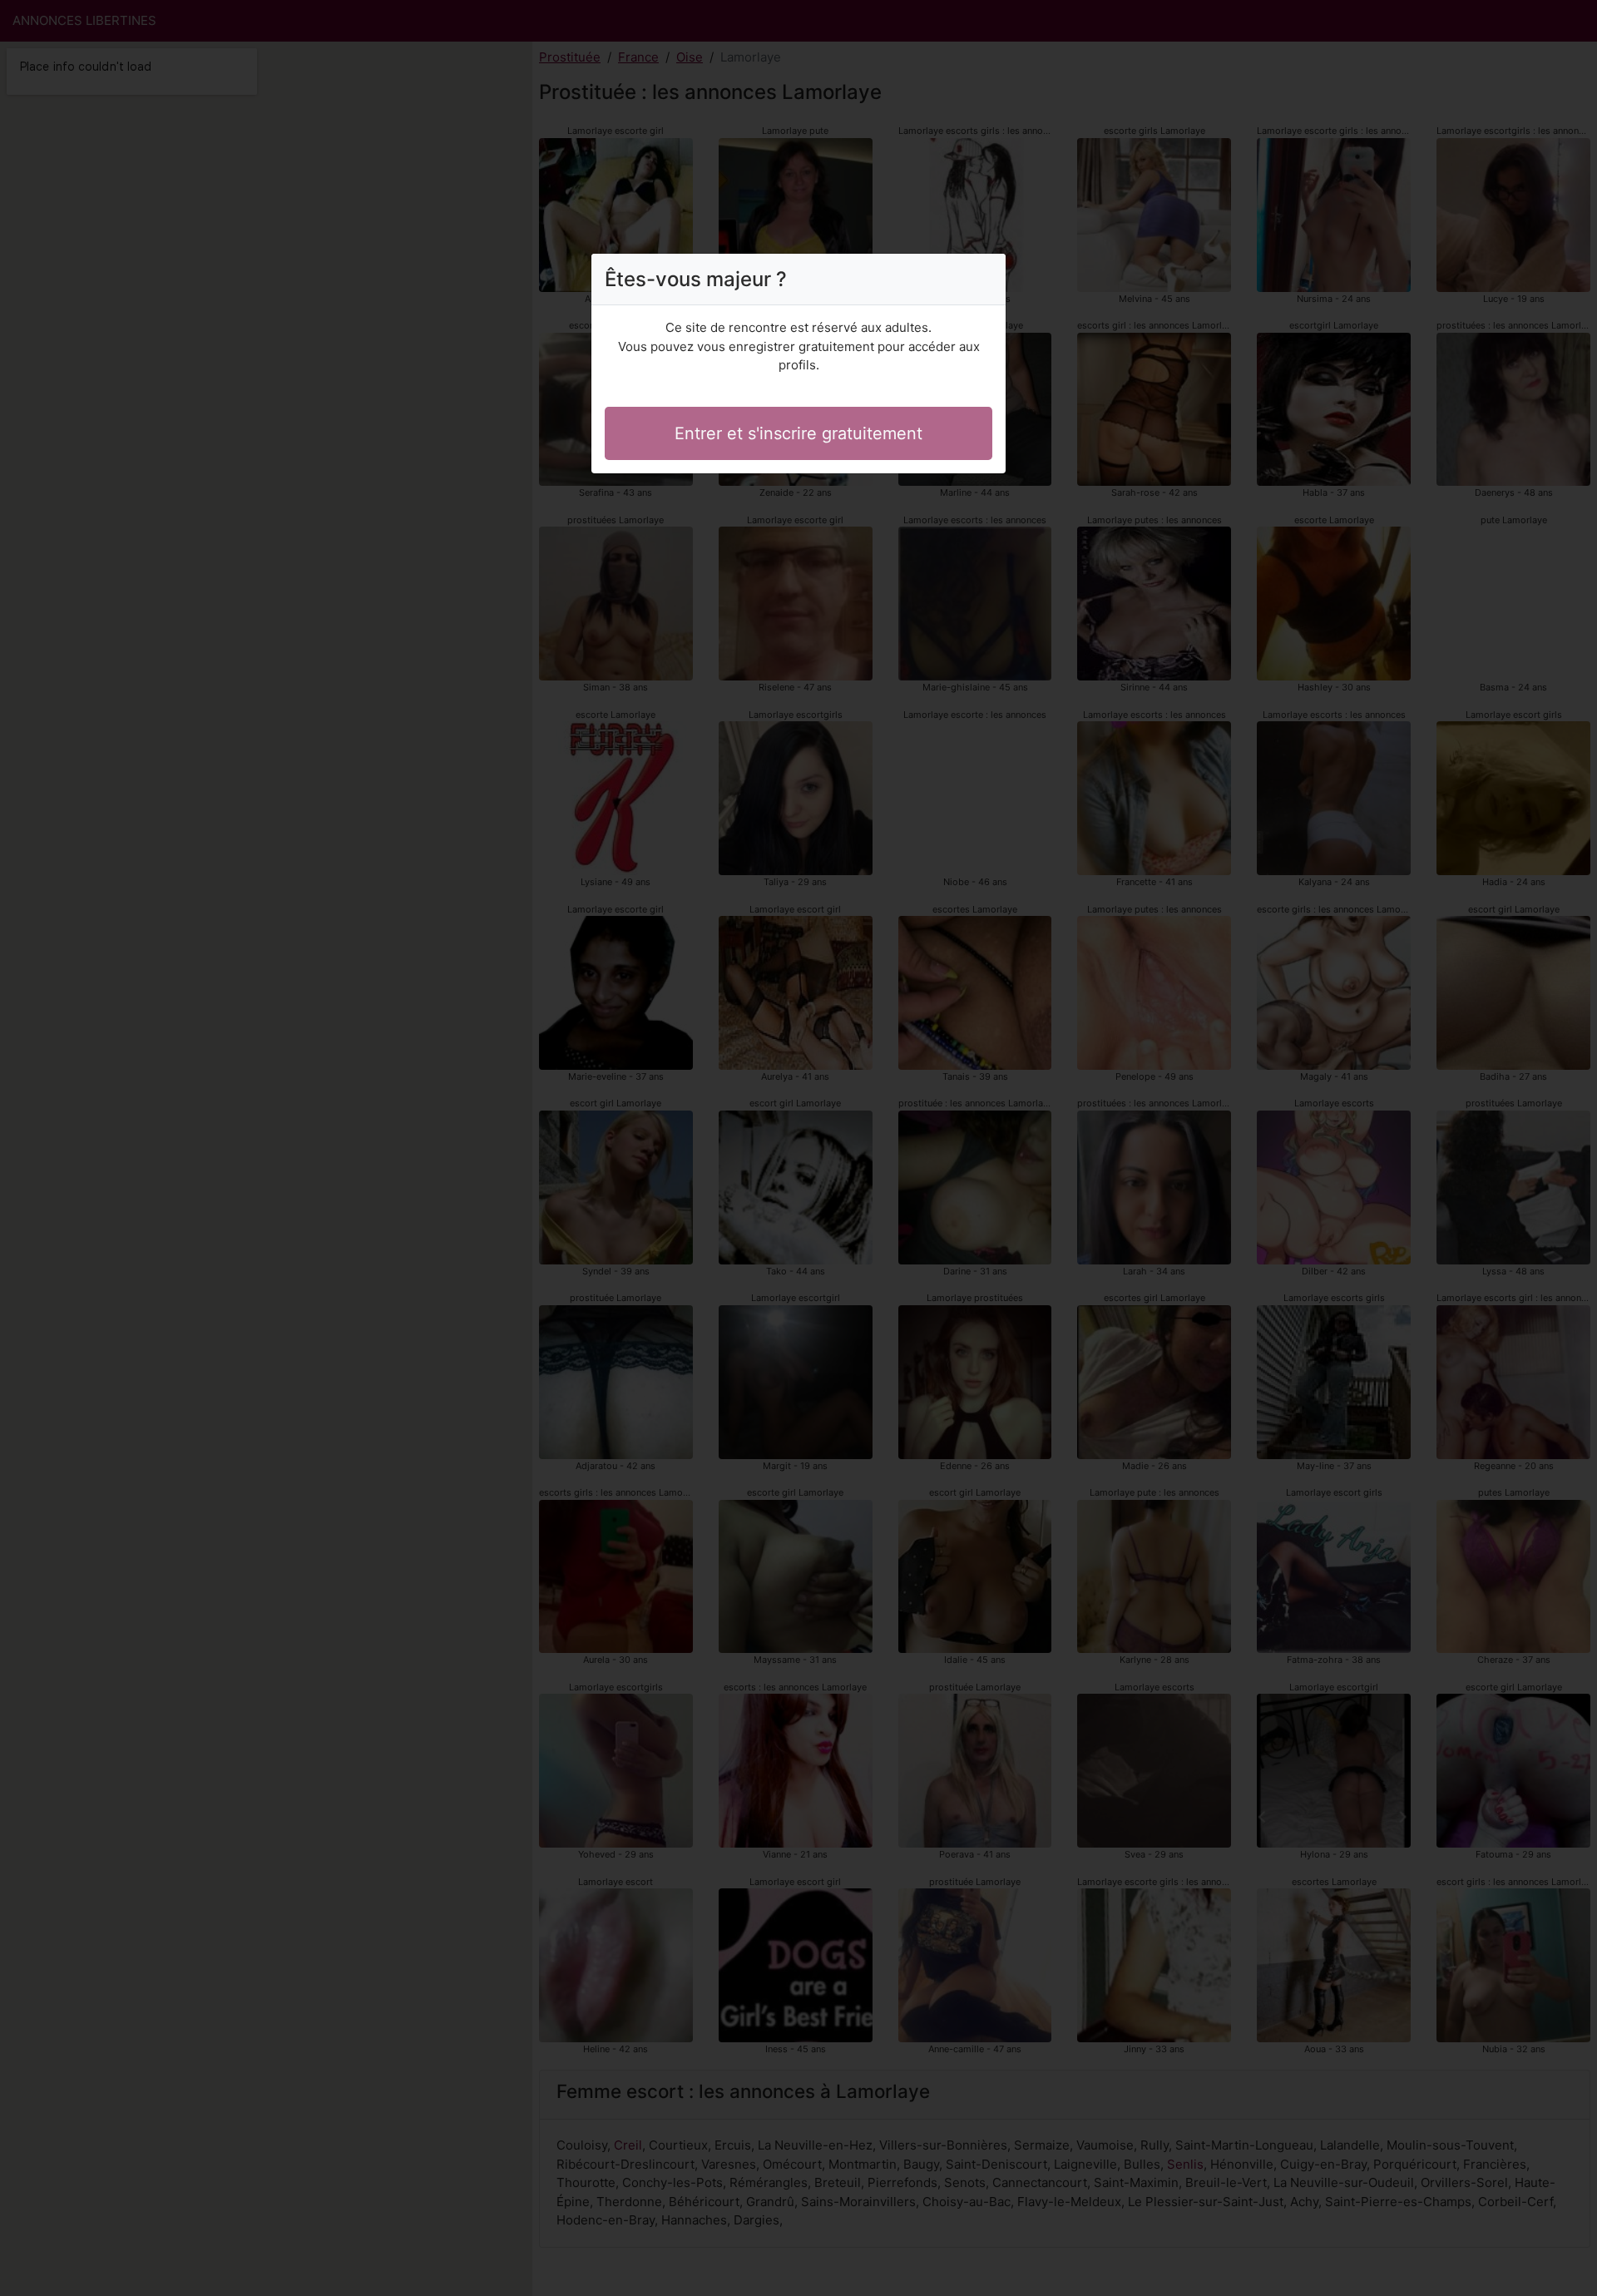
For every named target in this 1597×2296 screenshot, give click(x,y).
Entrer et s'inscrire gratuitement (798, 433)
